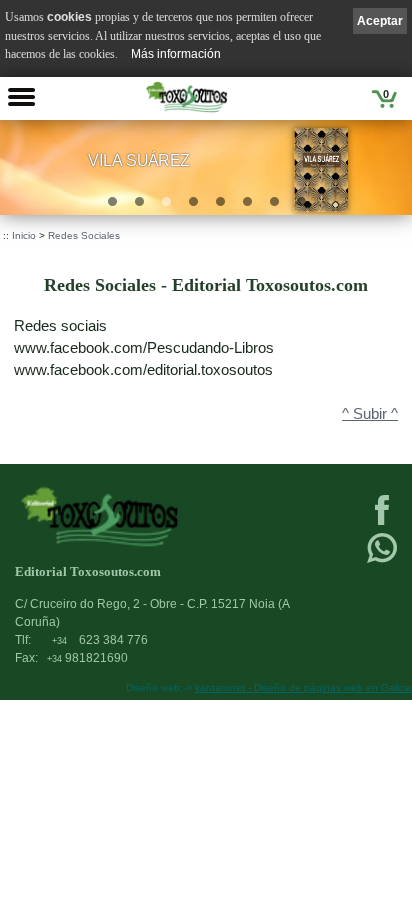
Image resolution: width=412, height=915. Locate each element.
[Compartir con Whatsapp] (382, 561)
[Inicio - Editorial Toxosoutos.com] (186, 97)
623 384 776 (100, 640)
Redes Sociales (84, 235)
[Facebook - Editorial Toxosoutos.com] (382, 523)
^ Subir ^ (370, 414)
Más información (176, 54)
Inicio (24, 235)
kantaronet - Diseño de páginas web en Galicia (303, 687)
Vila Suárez (139, 160)
